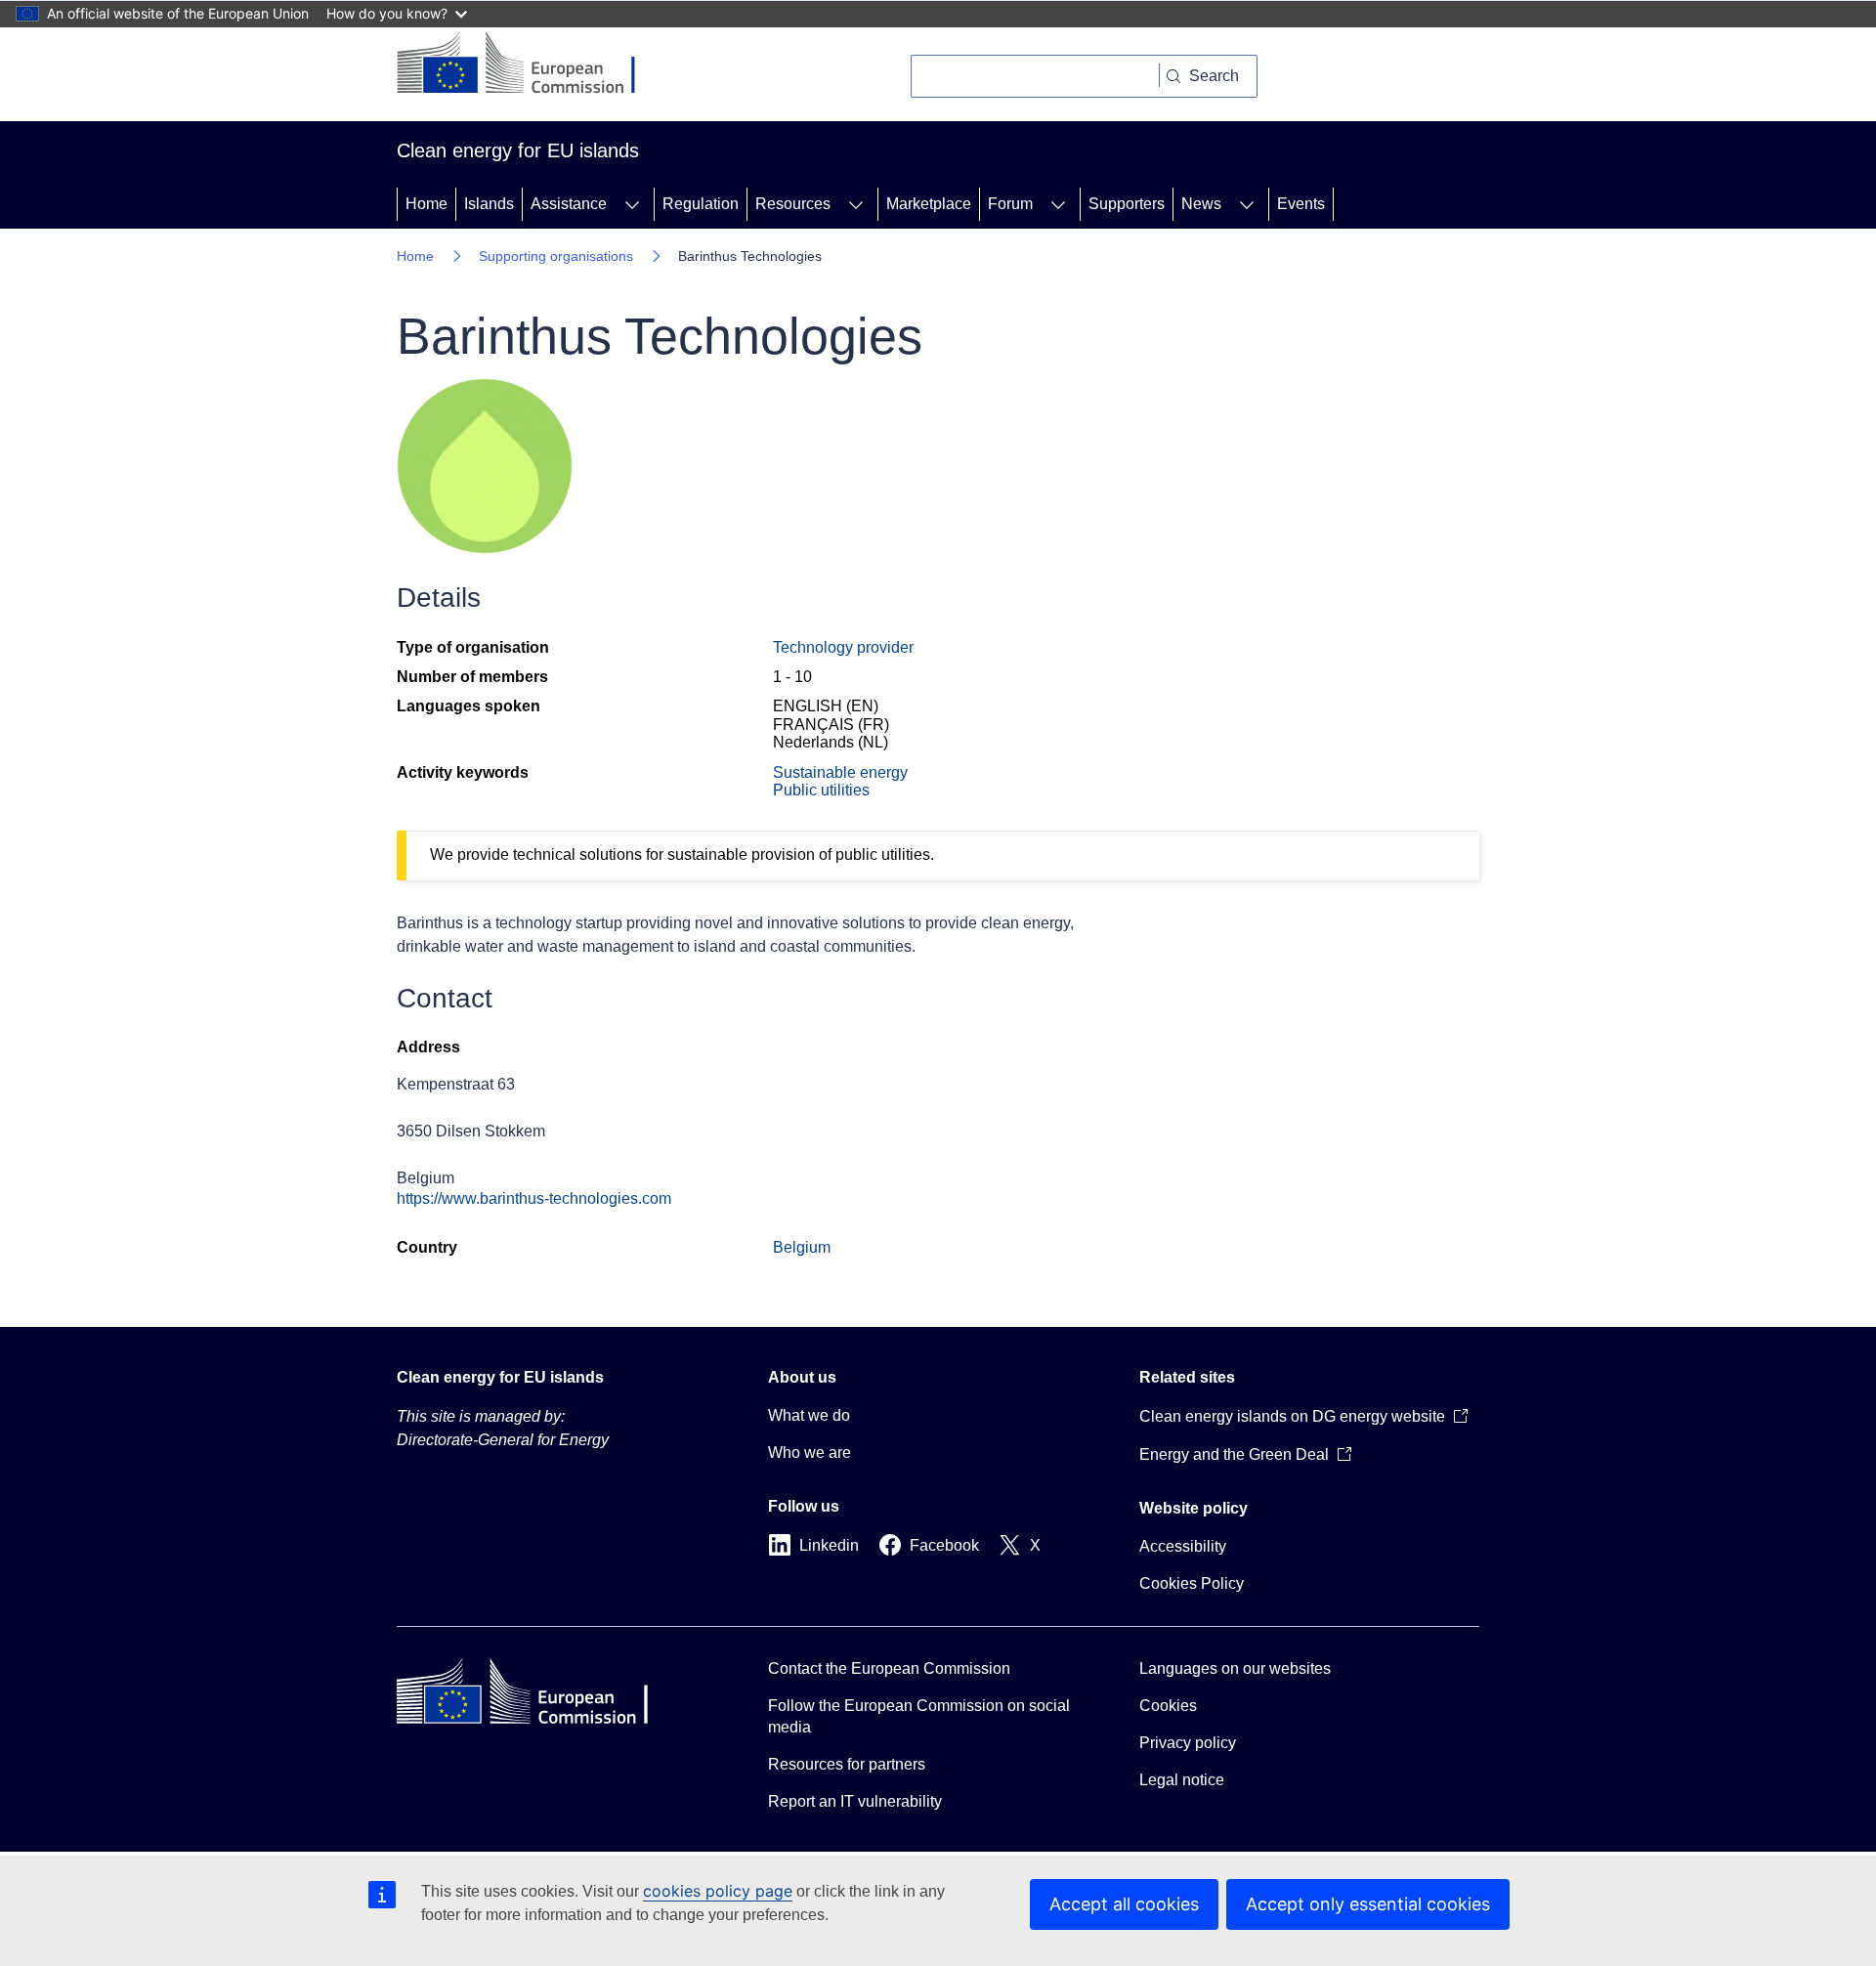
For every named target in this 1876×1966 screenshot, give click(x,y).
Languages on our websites (1235, 1668)
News (1201, 204)
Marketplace (929, 204)
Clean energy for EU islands (500, 1377)
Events (1301, 204)
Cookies (1168, 1706)
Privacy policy (1188, 1743)
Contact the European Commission (889, 1668)
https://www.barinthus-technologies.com (534, 1198)
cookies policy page (718, 1891)
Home (426, 204)
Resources (793, 204)
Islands (489, 204)
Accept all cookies (1124, 1904)
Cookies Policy (1192, 1583)
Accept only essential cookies (1368, 1904)
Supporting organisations (556, 256)
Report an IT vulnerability (855, 1801)
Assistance (569, 204)
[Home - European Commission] (531, 64)
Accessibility (1183, 1546)
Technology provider (843, 647)
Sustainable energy (840, 772)
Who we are (810, 1453)
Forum (1010, 204)
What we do (809, 1415)
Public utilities (821, 790)
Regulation (701, 204)
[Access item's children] (632, 204)
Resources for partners (847, 1764)
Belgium (802, 1247)
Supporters (1127, 204)
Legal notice (1182, 1780)
